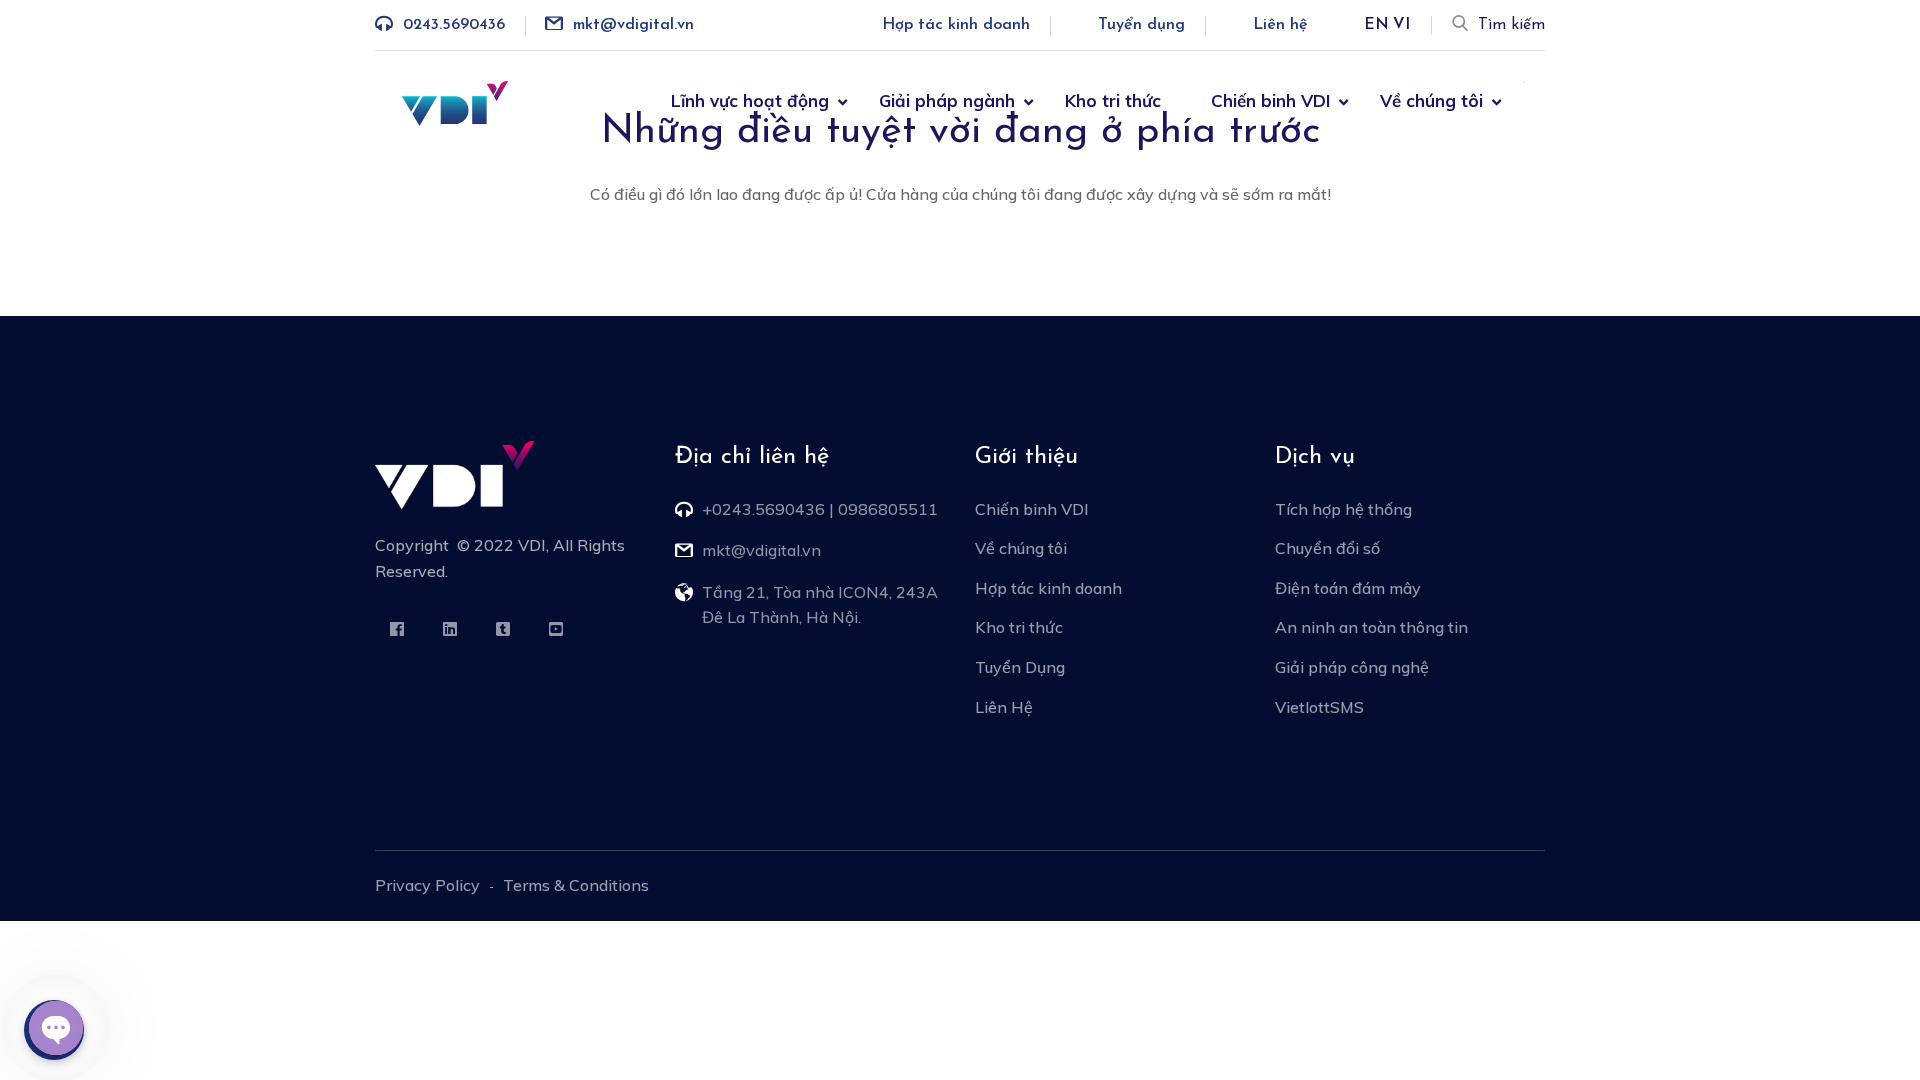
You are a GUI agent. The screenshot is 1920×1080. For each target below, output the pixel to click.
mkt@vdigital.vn (633, 25)
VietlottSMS (1319, 707)
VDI (532, 545)
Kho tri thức (1113, 100)
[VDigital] (455, 101)
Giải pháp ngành (947, 100)
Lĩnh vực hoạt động (750, 100)
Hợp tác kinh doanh (956, 25)
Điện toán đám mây (1348, 588)
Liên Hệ (1004, 707)
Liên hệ (1280, 25)
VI (1401, 25)
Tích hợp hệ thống (1343, 509)
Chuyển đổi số (1327, 548)
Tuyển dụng (1141, 25)
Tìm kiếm (1511, 25)
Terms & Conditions (576, 885)
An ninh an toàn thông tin (1371, 627)
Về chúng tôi (1431, 100)
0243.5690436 (454, 25)
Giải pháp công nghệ (1352, 667)
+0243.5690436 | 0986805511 (820, 509)
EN (1376, 25)
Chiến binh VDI (1270, 100)
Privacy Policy (427, 885)
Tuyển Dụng (1020, 667)
